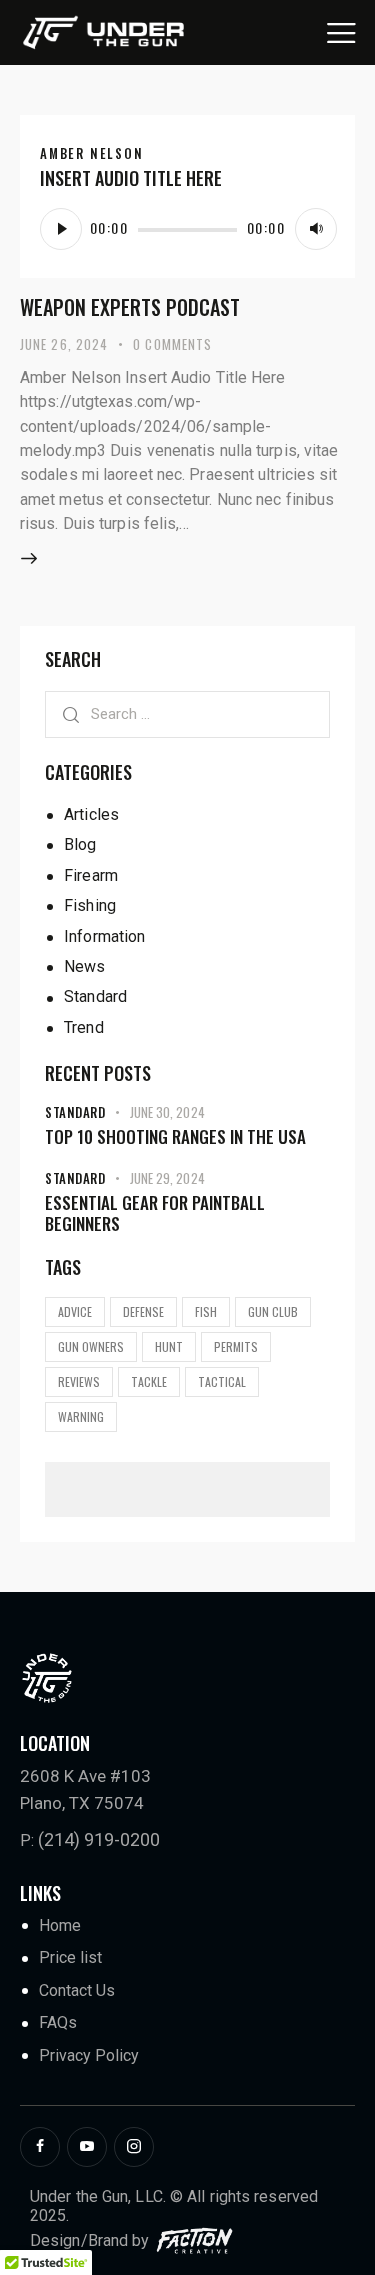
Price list (70, 1957)
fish (206, 1311)
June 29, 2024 (167, 1178)
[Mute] (316, 229)
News (84, 966)
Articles (91, 814)
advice (75, 1311)
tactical (222, 1381)
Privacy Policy (89, 2055)
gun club (273, 1311)
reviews (79, 1381)
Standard (95, 996)
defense (143, 1311)
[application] (187, 228)
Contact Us (77, 1990)
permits (236, 1346)
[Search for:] (187, 713)
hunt (169, 1346)
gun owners (91, 1346)
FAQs (58, 2022)
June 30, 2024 (167, 1112)
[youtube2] (87, 2147)
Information (104, 936)
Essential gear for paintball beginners (155, 1213)
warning (81, 1416)
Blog (80, 844)
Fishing (90, 905)
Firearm (91, 875)
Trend (84, 1027)
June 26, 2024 (64, 344)
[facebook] (40, 2147)
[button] (341, 32)
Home (60, 1925)
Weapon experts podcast (130, 307)
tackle (149, 1381)
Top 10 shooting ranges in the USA (175, 1136)
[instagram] (134, 2147)
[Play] (61, 229)
